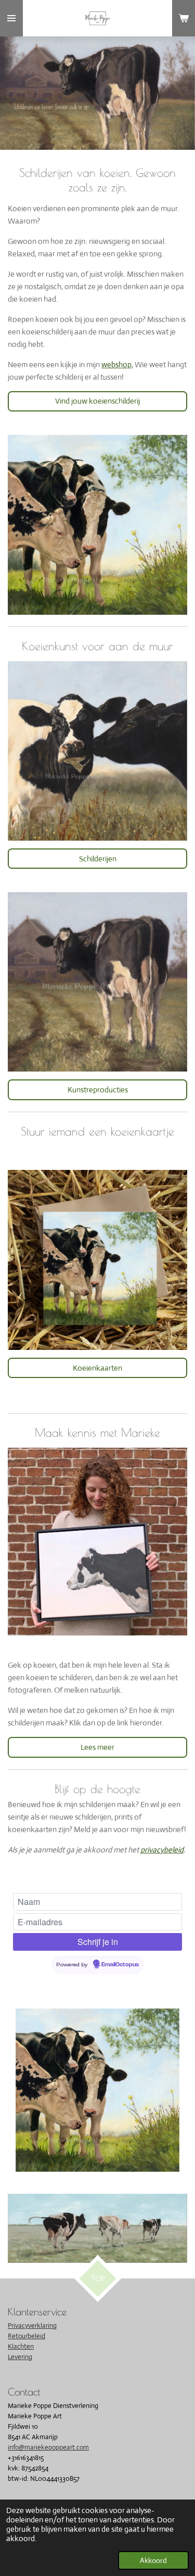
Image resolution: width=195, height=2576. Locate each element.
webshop (116, 364)
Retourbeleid (27, 2336)
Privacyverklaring (32, 2326)
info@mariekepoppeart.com (48, 2447)
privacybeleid (162, 1850)
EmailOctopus (120, 1965)
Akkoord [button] (153, 2560)
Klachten (21, 2346)
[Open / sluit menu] (11, 18)
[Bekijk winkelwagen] (184, 18)
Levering (20, 2357)
